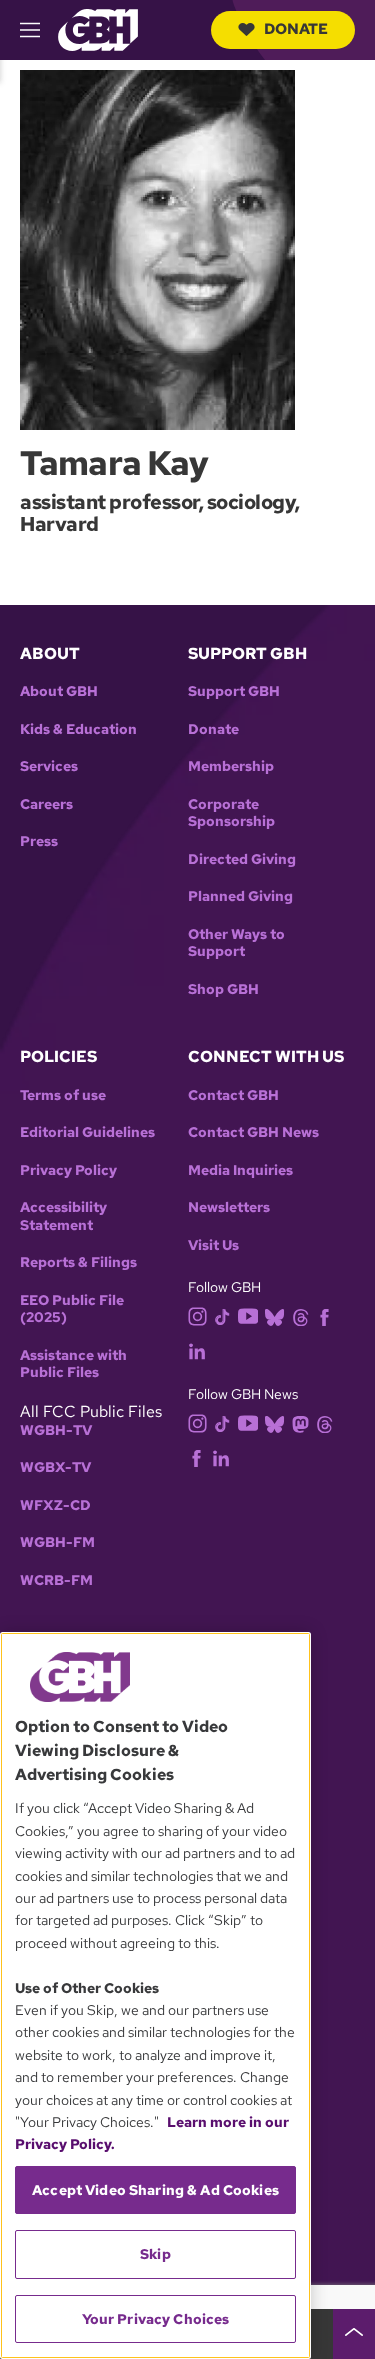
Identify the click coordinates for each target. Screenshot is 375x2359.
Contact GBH (233, 1095)
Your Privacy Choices (156, 2319)
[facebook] (324, 1316)
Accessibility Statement (63, 1216)
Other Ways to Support (236, 943)
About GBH (59, 691)
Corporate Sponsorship (231, 813)
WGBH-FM (57, 1542)
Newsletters (229, 1207)
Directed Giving (242, 859)
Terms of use (63, 1095)
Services (49, 766)
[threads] (300, 1316)
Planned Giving (240, 896)
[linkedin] (197, 1350)
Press (39, 841)
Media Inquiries (240, 1170)
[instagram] (198, 1315)
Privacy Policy (68, 1170)
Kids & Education (78, 729)
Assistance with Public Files (73, 1364)
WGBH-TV (56, 1430)
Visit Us (213, 1245)
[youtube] (248, 1314)
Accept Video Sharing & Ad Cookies (155, 2190)
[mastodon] (300, 1422)
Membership (231, 766)
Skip (155, 2254)
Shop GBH (223, 989)
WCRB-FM (56, 1580)
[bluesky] (274, 1316)
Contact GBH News (253, 1132)
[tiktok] (222, 1316)
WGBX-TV (55, 1467)
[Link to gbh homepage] (98, 28)
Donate (296, 29)
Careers (46, 804)
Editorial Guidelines (87, 1132)
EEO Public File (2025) (72, 1309)
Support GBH (234, 691)
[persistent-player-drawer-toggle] (354, 2334)
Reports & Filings (78, 1262)
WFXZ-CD (55, 1505)
